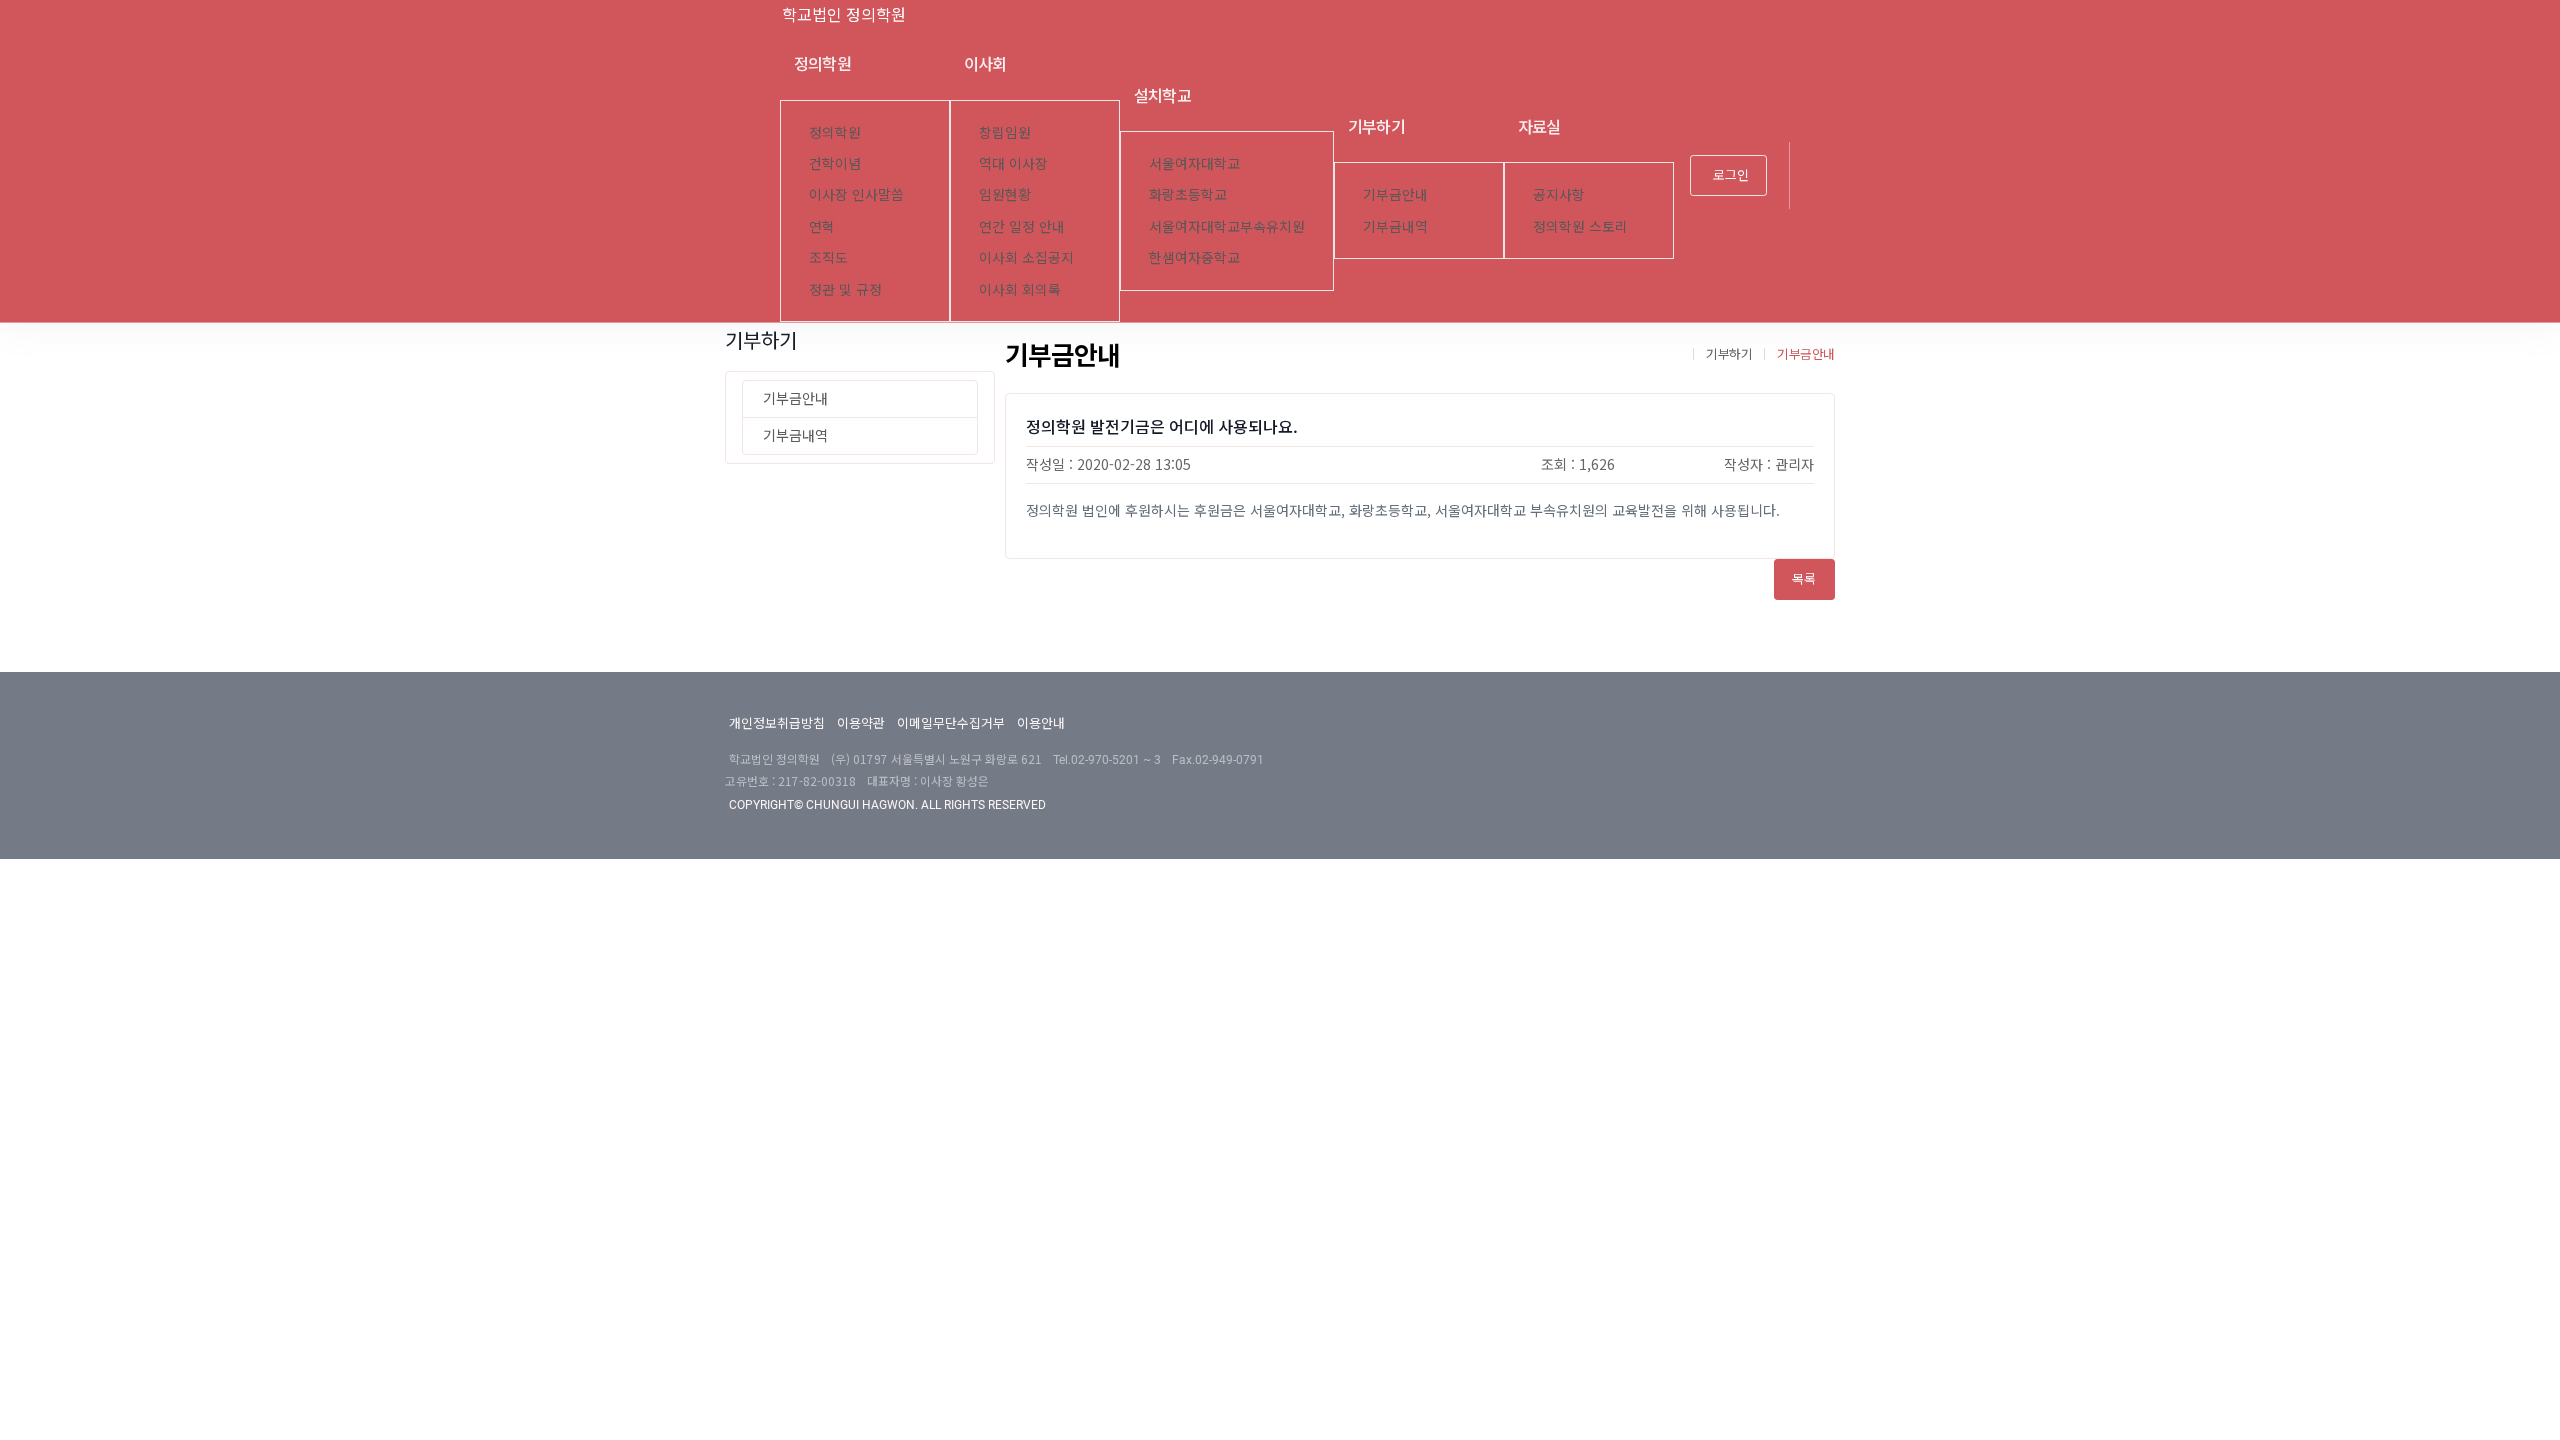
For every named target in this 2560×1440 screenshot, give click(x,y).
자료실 (1539, 126)
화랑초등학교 (1188, 194)
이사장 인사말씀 (856, 194)
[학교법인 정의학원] (749, 14)
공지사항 (1559, 194)
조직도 (828, 257)
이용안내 (1041, 722)
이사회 (985, 63)
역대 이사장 (1013, 163)
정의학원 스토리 (1580, 226)
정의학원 (822, 63)
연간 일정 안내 (1022, 226)
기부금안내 (1395, 194)
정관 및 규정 (845, 289)
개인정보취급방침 (777, 722)
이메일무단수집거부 (951, 722)
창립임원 (1005, 132)
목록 (1804, 578)
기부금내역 (1395, 226)
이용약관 (861, 722)
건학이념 (835, 163)
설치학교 (1162, 95)
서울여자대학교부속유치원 (1227, 226)
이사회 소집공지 (1026, 257)
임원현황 (1005, 194)
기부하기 (1376, 126)
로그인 (1731, 174)
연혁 (822, 226)
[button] (1819, 176)
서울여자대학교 (1194, 163)
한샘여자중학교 (1194, 257)
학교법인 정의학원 (844, 14)
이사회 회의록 (1020, 289)
